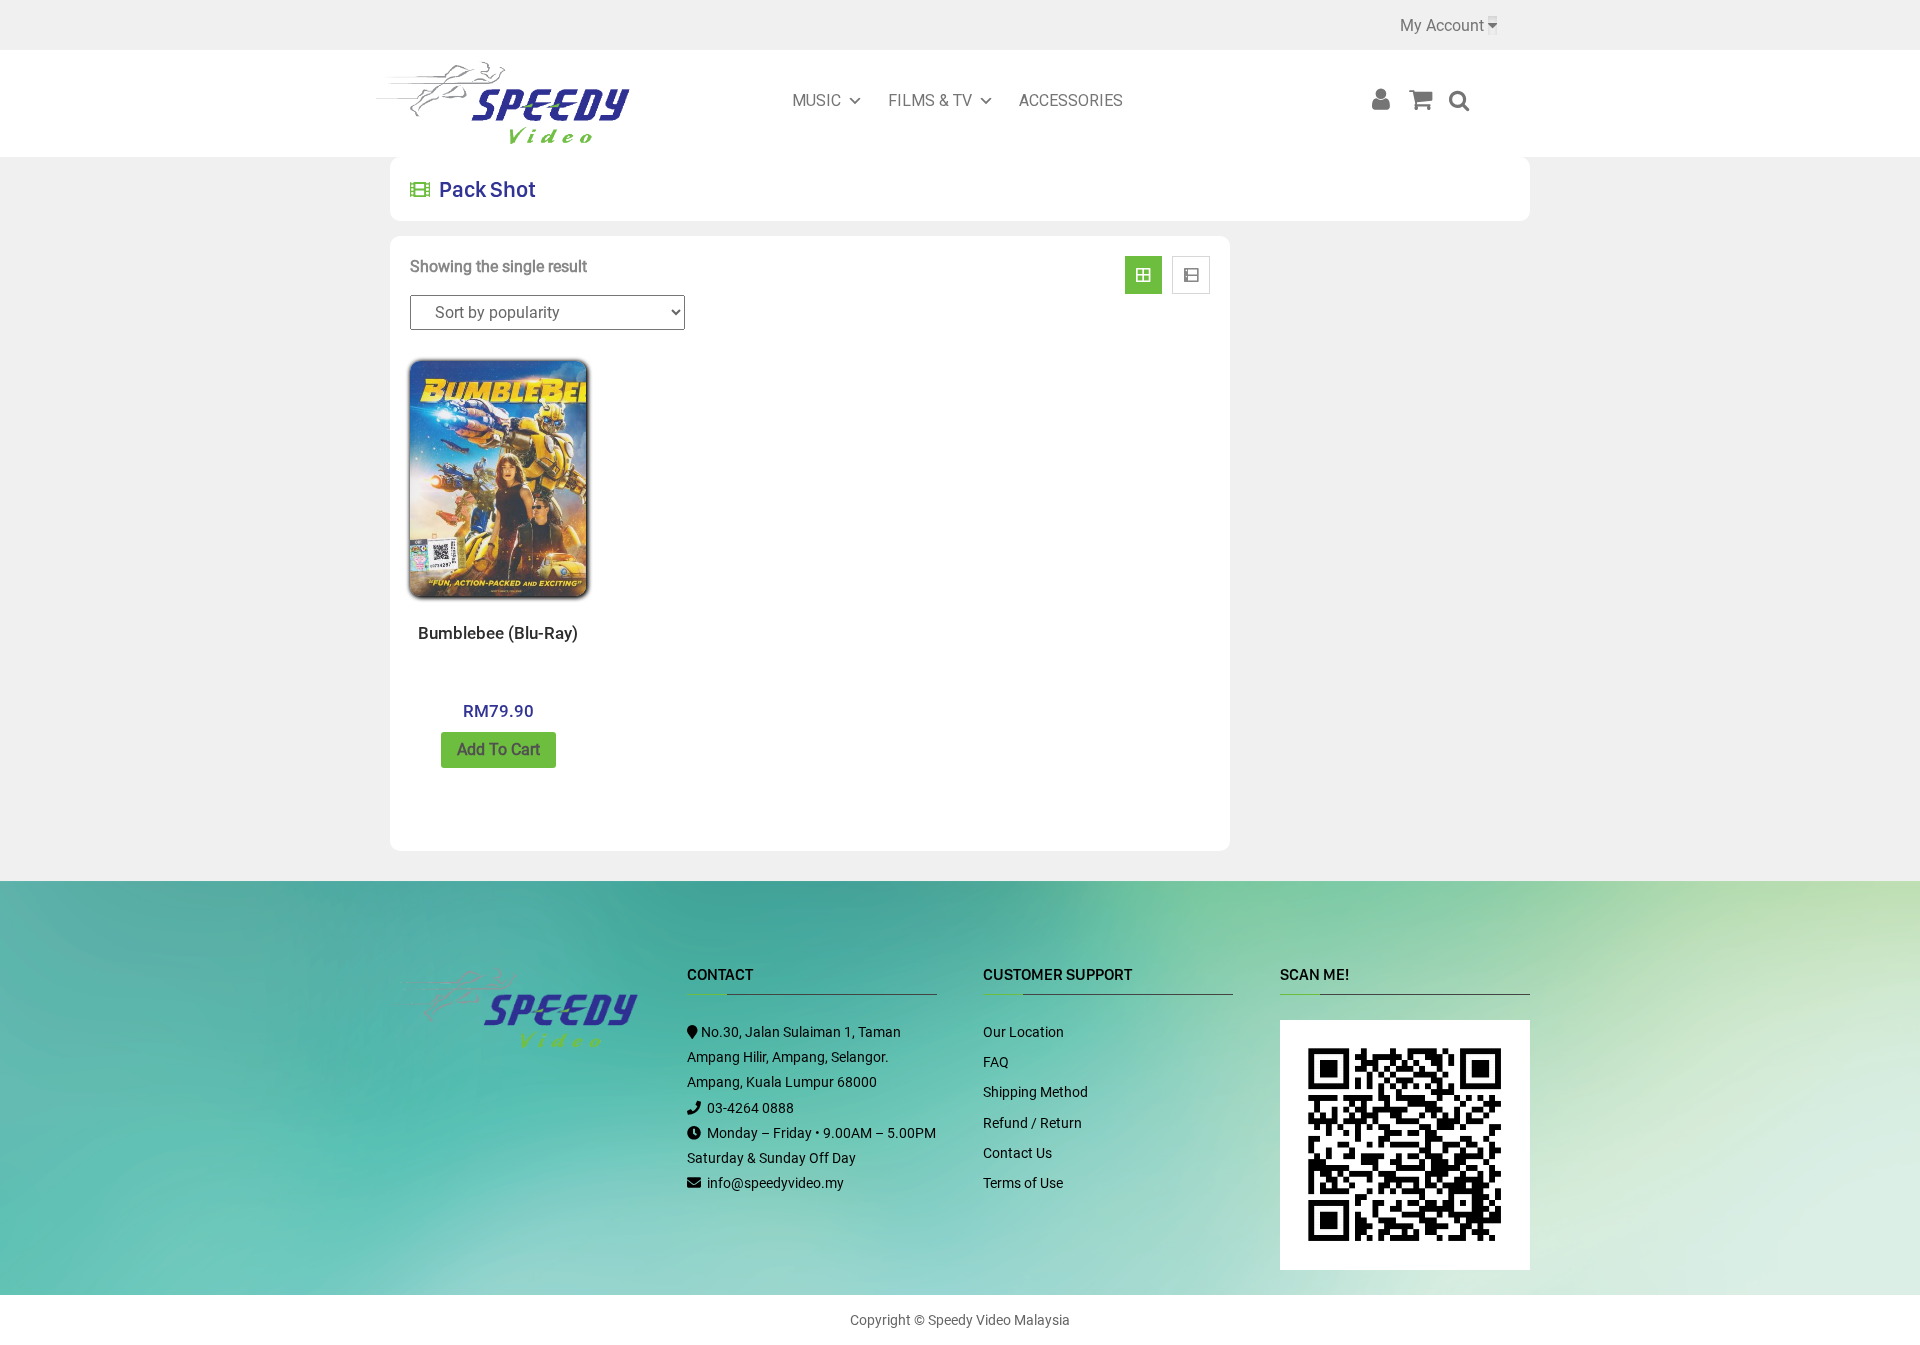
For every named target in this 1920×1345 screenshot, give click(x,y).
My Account (1442, 25)
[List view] (1191, 275)
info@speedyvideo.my (775, 1183)
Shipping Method (1035, 1092)
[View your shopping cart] (1426, 100)
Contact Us (1017, 1153)
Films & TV (930, 100)
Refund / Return (1032, 1123)
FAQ (996, 1062)
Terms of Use (1023, 1183)
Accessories (1071, 100)
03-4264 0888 (750, 1108)
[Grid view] (1144, 275)
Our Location (1023, 1032)
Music (816, 100)
